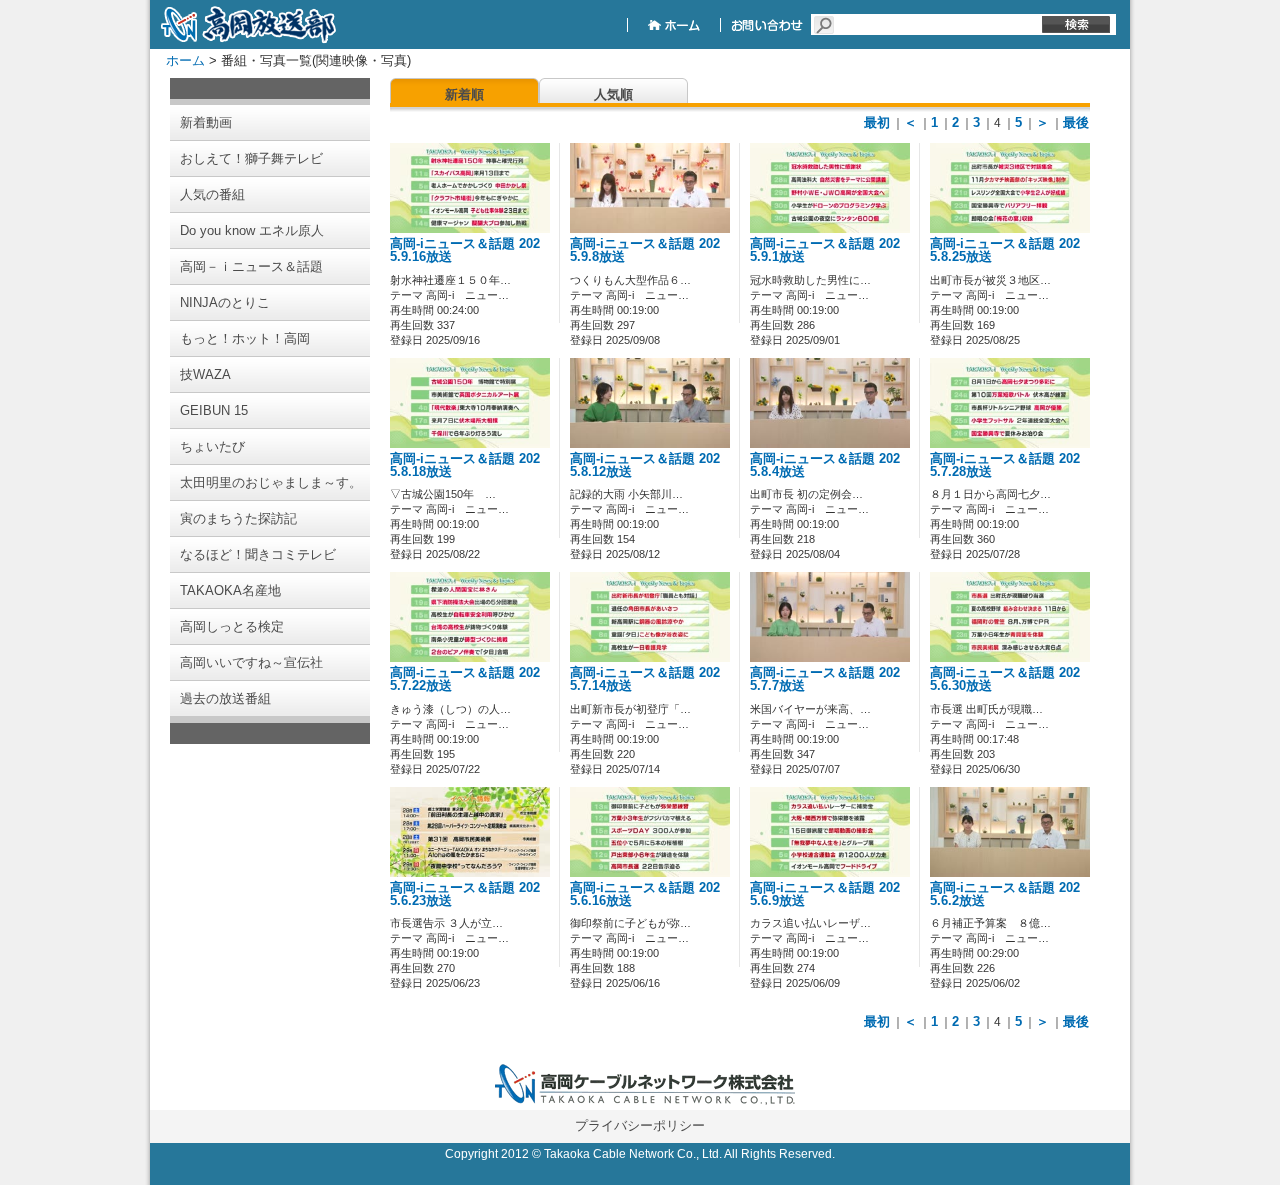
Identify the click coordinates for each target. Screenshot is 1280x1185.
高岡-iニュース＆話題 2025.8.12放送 (645, 465)
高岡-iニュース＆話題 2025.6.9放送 (825, 894)
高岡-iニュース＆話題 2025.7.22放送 (465, 679)
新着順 (464, 94)
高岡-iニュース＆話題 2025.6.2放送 (1005, 894)
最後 (1076, 122)
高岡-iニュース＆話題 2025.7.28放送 (1005, 465)
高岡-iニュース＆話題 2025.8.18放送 (465, 465)
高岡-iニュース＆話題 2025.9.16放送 (465, 250)
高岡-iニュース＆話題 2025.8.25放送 (1005, 250)
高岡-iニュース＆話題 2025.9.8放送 (645, 250)
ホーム (185, 60)
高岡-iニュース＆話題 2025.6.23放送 (465, 894)
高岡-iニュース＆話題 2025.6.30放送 (1005, 679)
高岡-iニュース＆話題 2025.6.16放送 (645, 894)
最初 (877, 122)
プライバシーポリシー (640, 1125)
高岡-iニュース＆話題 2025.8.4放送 (825, 465)
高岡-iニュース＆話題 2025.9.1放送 (825, 250)
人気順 (613, 94)
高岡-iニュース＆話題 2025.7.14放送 (645, 679)
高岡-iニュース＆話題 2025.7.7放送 (825, 679)
